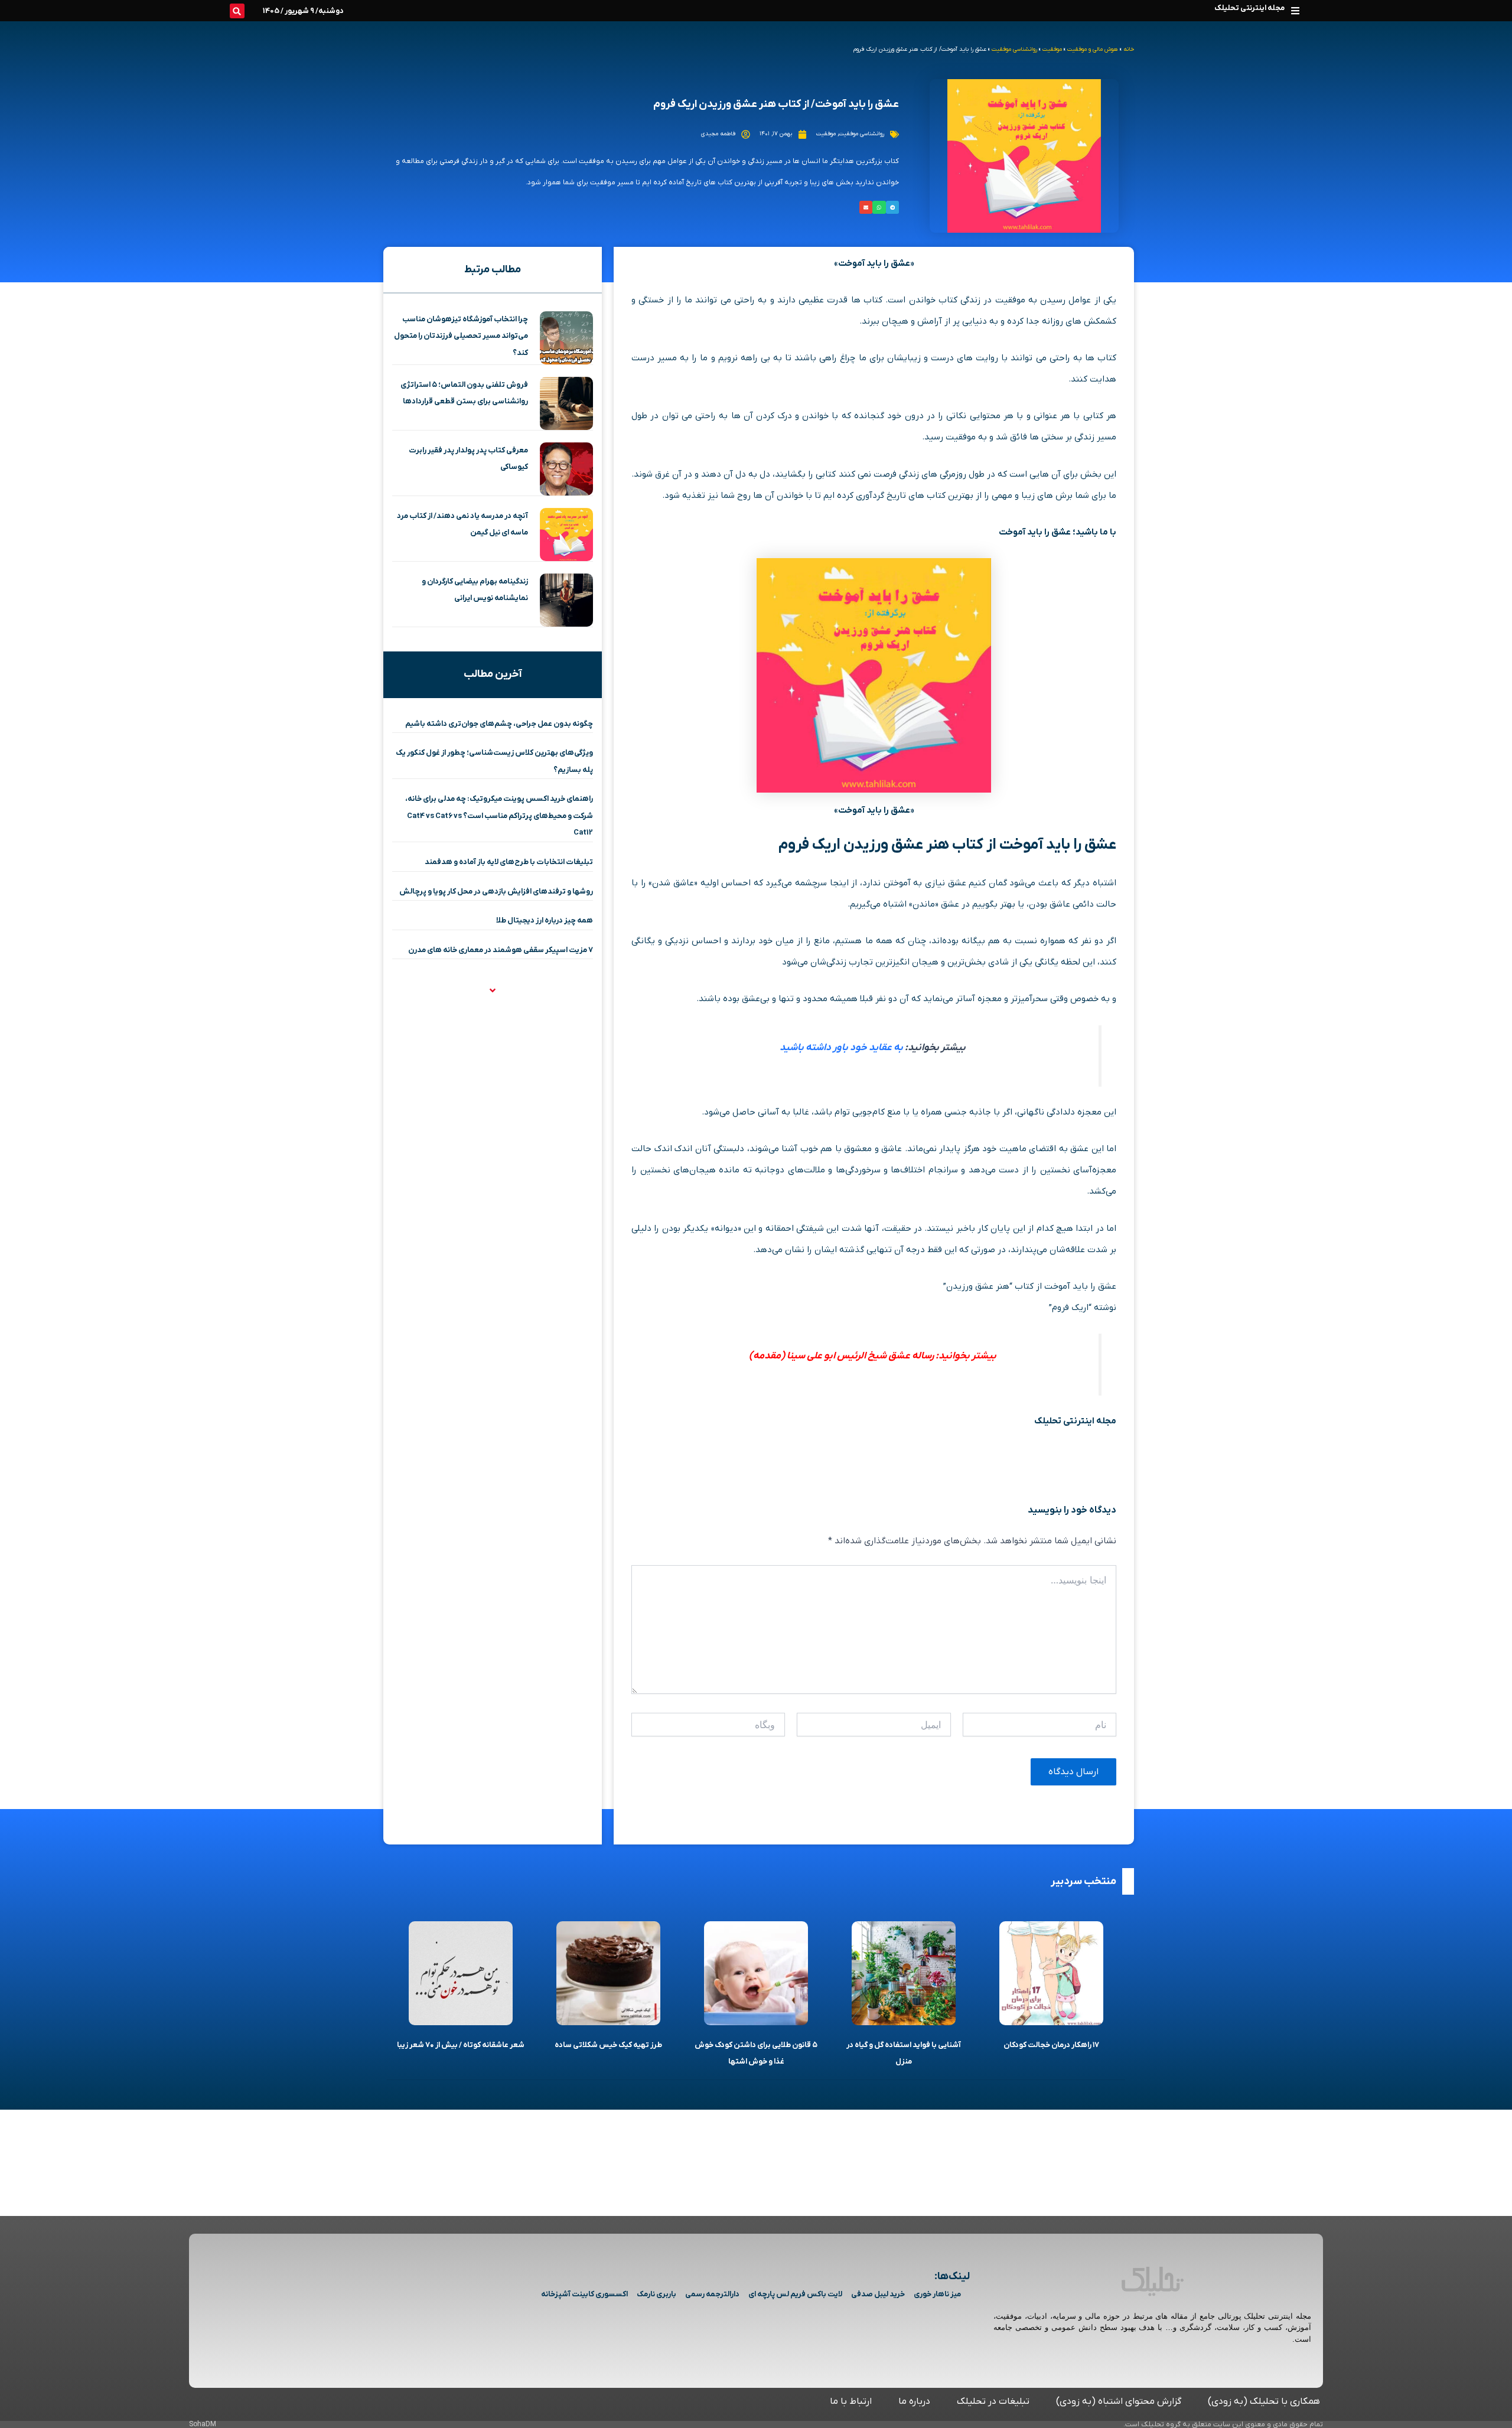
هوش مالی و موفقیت (1093, 49)
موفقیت (1052, 49)
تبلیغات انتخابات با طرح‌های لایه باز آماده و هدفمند (509, 862)
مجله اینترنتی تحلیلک (1249, 8)
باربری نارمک (656, 2294)
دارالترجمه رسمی (712, 2294)
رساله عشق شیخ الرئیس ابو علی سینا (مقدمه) (841, 1356)
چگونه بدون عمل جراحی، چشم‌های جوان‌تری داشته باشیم (499, 724)
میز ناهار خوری (937, 2294)
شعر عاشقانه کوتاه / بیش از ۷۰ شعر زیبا (461, 2045)
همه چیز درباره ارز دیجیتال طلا (545, 920)
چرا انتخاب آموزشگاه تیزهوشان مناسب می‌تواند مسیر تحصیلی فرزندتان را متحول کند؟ (461, 336)
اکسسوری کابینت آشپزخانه (584, 2294)
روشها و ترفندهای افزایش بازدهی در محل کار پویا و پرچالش (496, 892)
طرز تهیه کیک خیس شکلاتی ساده (608, 2045)
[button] (1295, 10)
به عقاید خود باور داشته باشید (841, 1048)
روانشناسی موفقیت (1014, 49)
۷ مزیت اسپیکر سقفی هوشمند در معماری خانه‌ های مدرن (501, 950)
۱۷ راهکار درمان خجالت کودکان (1051, 2045)
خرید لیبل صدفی (878, 2294)
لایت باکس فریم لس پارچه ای (795, 2294)
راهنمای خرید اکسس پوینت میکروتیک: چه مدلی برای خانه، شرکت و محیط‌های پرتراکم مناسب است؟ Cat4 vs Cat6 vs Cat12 (499, 816)
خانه (1129, 49)
